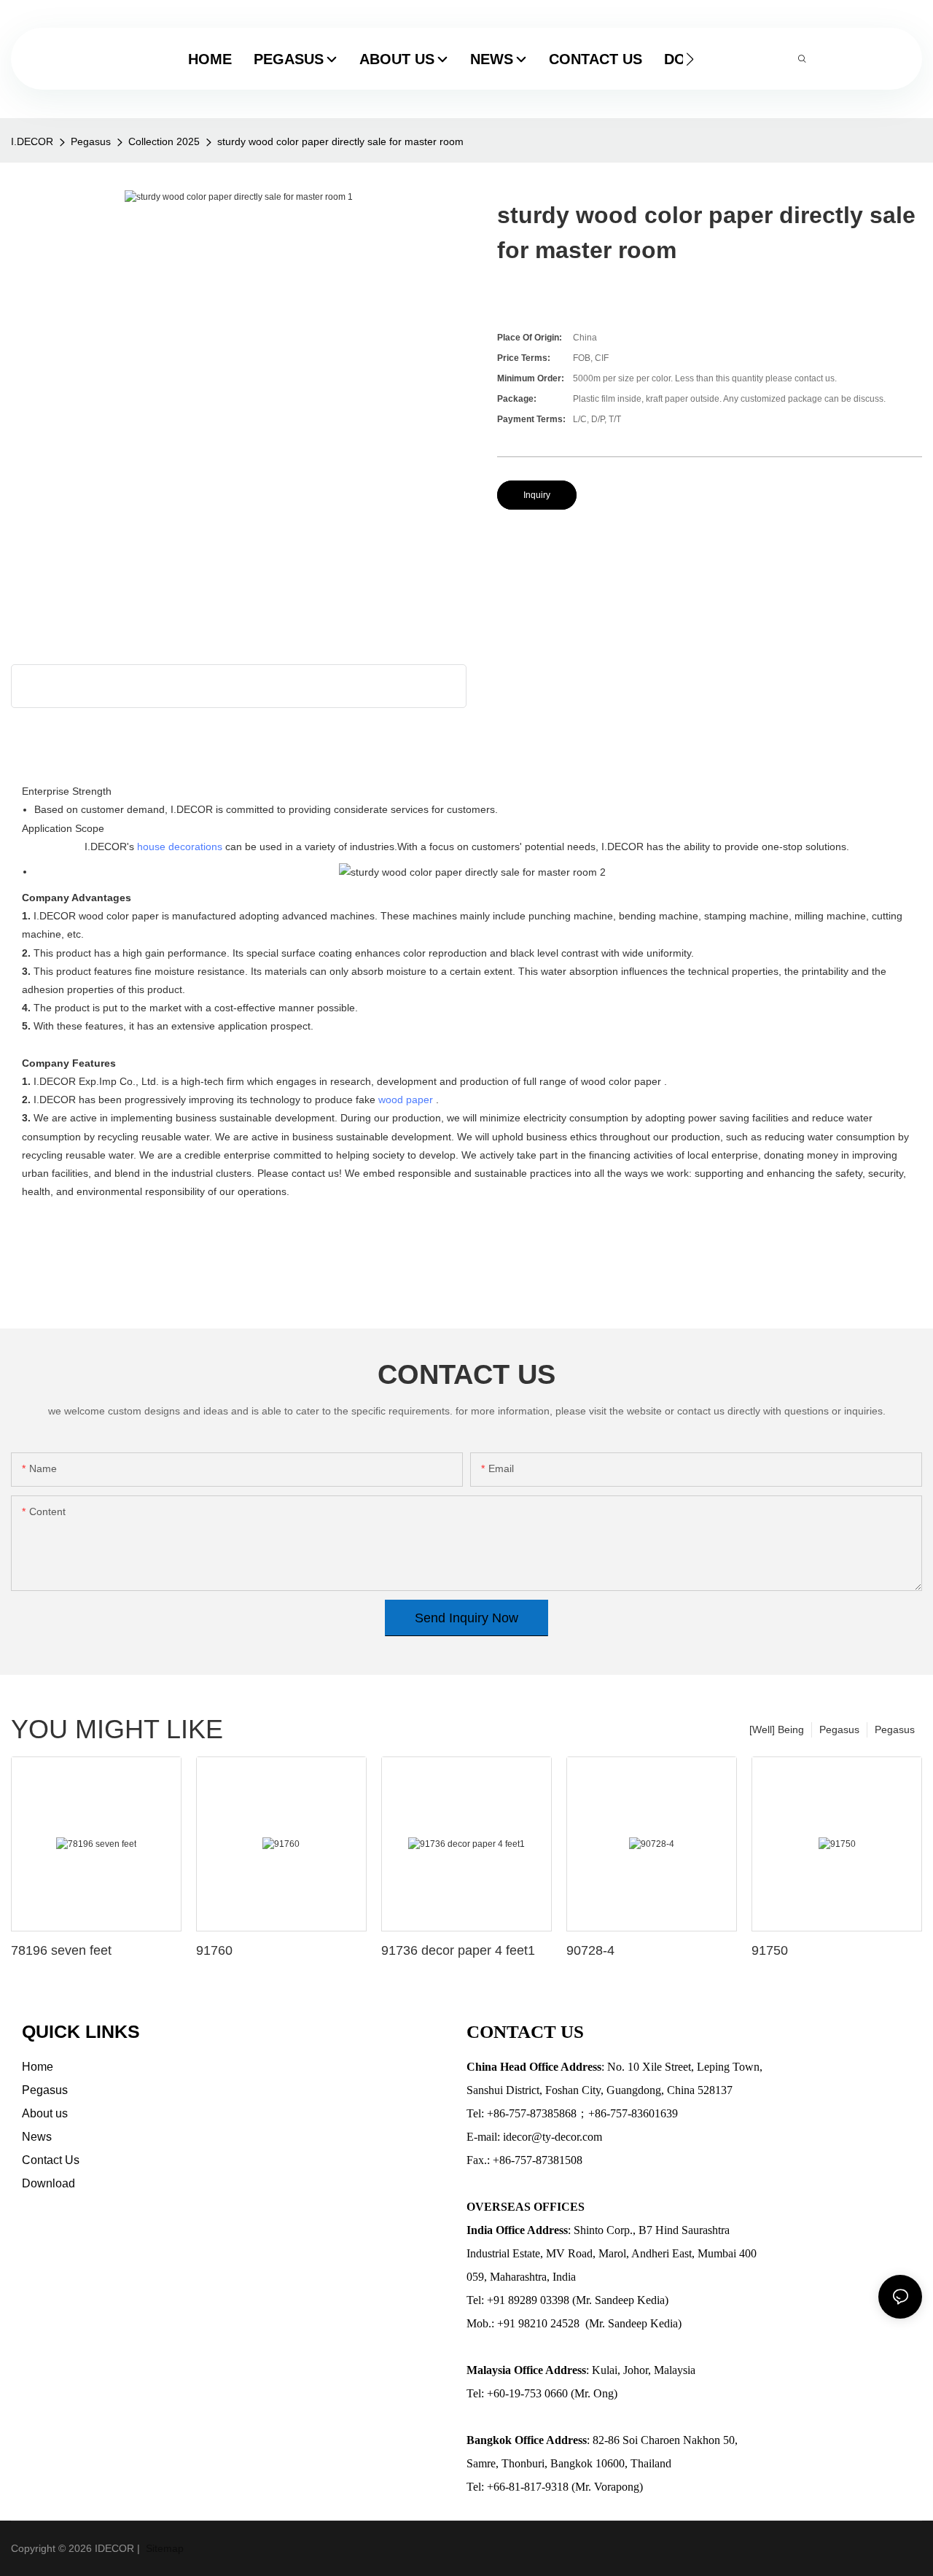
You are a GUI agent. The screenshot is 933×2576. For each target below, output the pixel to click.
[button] (690, 59)
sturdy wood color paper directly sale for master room (340, 141)
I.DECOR (32, 141)
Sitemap (163, 2548)
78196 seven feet (61, 1950)
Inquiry (537, 495)
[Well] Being (777, 1729)
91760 (214, 1950)
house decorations (180, 847)
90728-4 (590, 1950)
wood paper (406, 1100)
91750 (770, 1950)
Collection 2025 (164, 141)
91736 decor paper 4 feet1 (458, 1950)
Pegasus (91, 141)
